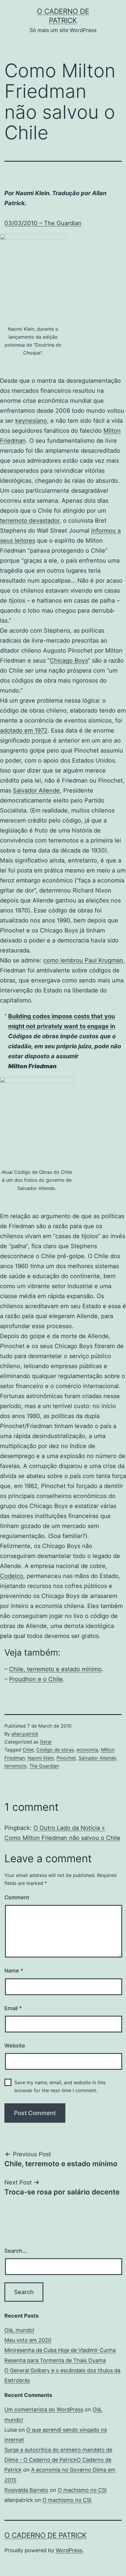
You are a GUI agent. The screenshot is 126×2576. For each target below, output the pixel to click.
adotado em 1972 (24, 730)
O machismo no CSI (82, 2490)
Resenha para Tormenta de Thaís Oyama (55, 2360)
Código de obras (55, 1750)
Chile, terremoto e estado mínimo (55, 1669)
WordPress (69, 2550)
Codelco (12, 1576)
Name (14, 1971)
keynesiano (31, 421)
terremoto (16, 1766)
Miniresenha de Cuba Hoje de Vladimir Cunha (60, 2350)
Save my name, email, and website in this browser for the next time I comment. (60, 2086)
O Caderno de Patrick (46, 2535)
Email (13, 2008)
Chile (28, 1750)
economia (87, 1750)
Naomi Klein (41, 1758)
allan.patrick (25, 1734)
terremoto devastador (30, 521)
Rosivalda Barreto (26, 2490)
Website (15, 2046)
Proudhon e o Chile (36, 1679)
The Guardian (44, 1766)
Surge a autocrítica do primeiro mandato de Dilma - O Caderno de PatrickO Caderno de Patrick (58, 2460)
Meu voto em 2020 (28, 2340)
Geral (46, 1742)
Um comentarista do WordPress (44, 2409)
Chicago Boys (69, 661)
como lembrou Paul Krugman (83, 960)
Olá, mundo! (19, 2330)
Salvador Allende (36, 790)
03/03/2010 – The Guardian (43, 223)
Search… (16, 2251)
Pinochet (66, 1758)
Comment (17, 1897)
